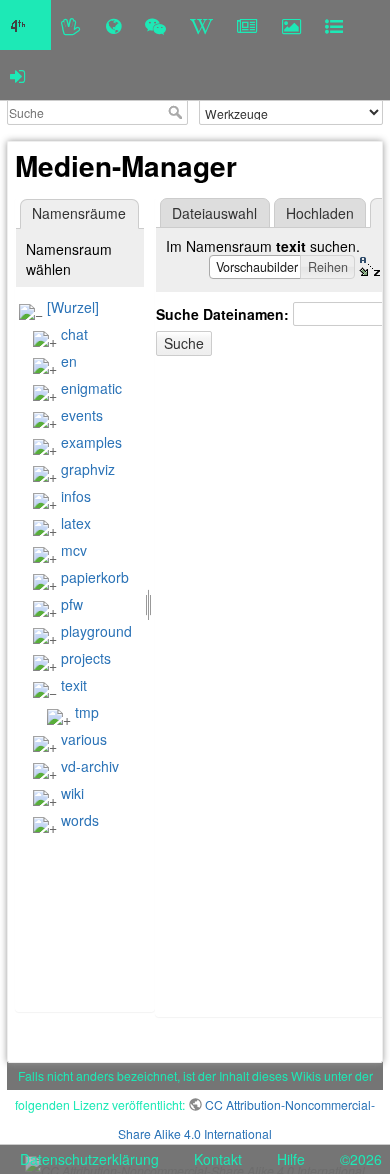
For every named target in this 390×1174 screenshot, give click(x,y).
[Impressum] (334, 25)
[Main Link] (25, 25)
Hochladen (320, 213)
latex (76, 523)
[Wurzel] (73, 307)
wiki (72, 793)
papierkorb (95, 577)
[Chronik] (113, 25)
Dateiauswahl (214, 213)
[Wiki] (201, 25)
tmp (87, 712)
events (82, 415)
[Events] (155, 25)
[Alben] (291, 25)
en (69, 361)
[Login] (17, 75)
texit (74, 685)
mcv (74, 550)
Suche (177, 112)
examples (91, 442)
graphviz (88, 469)
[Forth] (71, 25)
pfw (72, 604)
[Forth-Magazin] (247, 25)
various (84, 739)
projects (86, 658)
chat (74, 334)
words (80, 820)
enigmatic (91, 388)
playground (96, 631)
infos (76, 496)
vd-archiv (90, 766)
